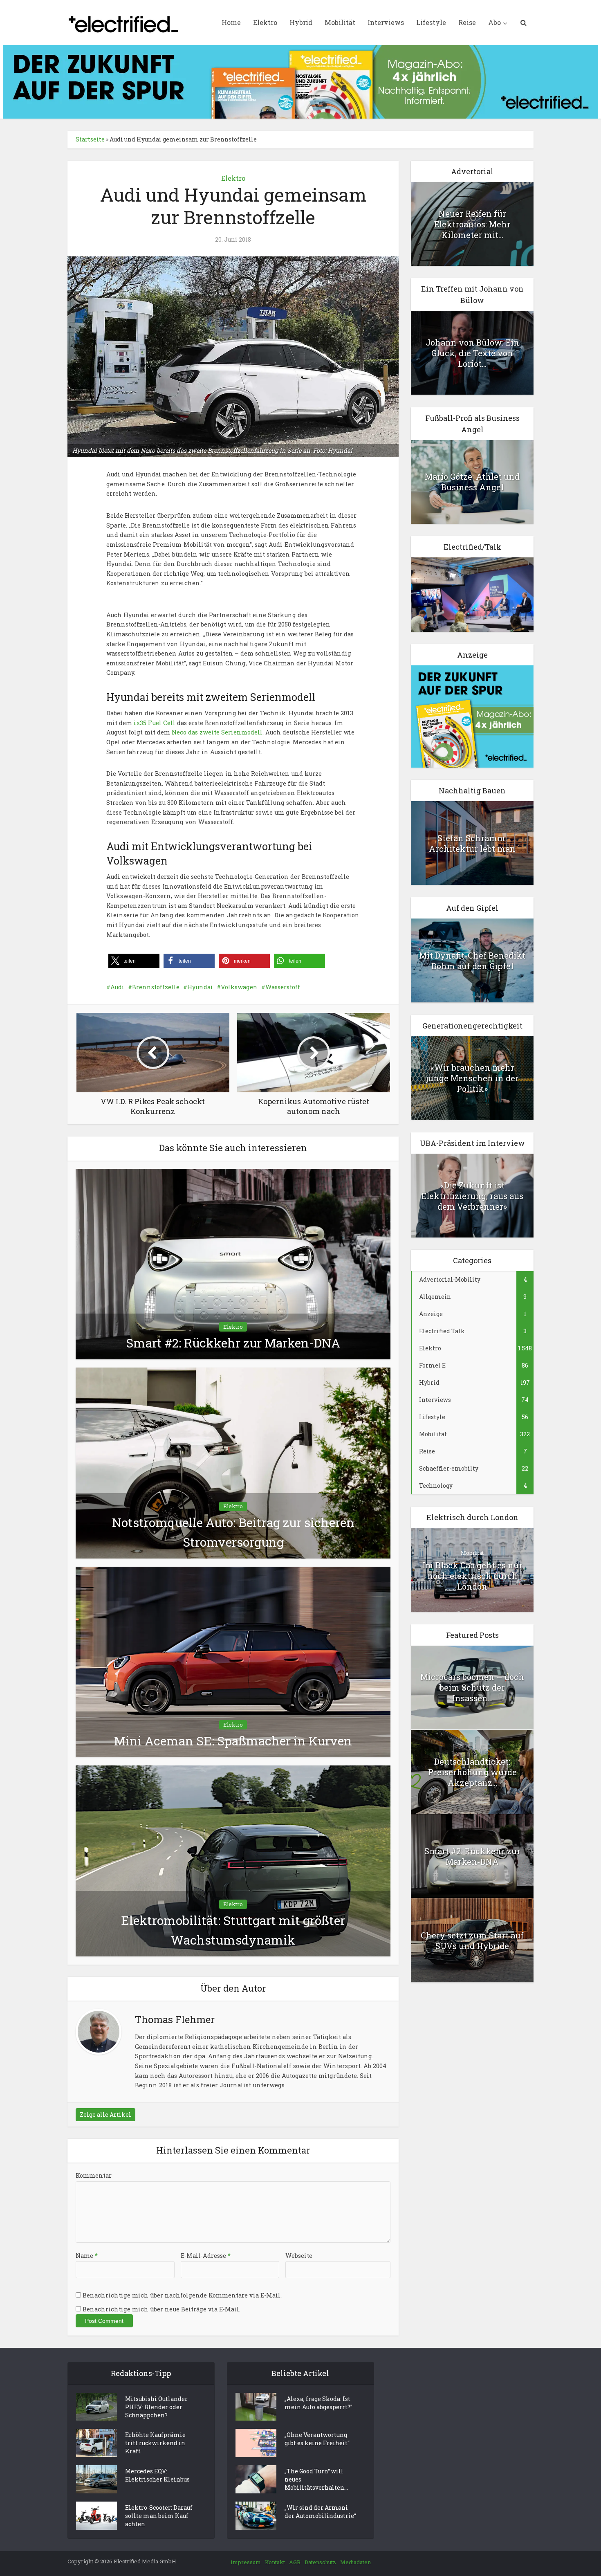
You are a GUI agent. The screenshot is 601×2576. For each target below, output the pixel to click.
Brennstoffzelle (156, 987)
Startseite (90, 139)
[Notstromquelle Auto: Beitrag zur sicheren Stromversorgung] (233, 1462)
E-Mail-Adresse (206, 2256)
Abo (494, 22)
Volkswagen (239, 987)
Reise (467, 22)
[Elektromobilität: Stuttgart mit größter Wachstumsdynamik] (233, 1861)
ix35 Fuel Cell (155, 723)
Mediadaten (355, 2562)
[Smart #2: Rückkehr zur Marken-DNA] (233, 1263)
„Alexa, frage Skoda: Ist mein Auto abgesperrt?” (318, 2403)
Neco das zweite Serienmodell (217, 732)
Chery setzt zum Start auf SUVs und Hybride (472, 1940)
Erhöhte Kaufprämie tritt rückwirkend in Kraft (155, 2443)
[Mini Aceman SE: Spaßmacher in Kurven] (233, 1661)
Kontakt (275, 2562)
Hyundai (200, 987)
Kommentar (94, 2175)
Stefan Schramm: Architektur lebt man (472, 843)
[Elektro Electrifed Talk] (472, 594)
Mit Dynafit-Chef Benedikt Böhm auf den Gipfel (472, 961)
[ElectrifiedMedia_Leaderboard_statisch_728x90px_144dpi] (300, 81)
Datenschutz (320, 2562)
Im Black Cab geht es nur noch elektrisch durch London (472, 1576)
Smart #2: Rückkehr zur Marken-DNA (233, 1343)
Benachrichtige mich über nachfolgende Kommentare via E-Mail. (182, 2295)
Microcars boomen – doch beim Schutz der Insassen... (472, 1687)
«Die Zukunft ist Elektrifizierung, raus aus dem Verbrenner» (472, 1196)
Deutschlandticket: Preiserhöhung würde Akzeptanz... (472, 1772)
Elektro (265, 22)
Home (231, 22)
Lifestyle (431, 22)
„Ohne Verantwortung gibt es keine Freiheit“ (317, 2439)
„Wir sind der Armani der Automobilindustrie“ (320, 2512)
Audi (117, 987)
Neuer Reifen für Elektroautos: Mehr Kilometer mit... (472, 224)
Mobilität (340, 22)
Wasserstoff (283, 987)
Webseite (299, 2256)
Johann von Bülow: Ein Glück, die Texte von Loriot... (472, 353)
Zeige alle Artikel (105, 2114)
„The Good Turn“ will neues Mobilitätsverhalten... (316, 2479)
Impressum (246, 2562)
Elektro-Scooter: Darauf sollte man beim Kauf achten (159, 2516)
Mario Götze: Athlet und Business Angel (472, 482)
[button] (134, 961)
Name (87, 2256)
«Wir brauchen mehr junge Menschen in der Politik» (472, 1078)
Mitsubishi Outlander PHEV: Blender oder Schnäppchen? (156, 2407)
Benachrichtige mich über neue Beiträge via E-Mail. (161, 2309)
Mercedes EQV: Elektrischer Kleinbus (157, 2475)
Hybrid (301, 22)
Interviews (386, 22)
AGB (295, 2562)
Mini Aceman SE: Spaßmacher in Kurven (233, 1741)
